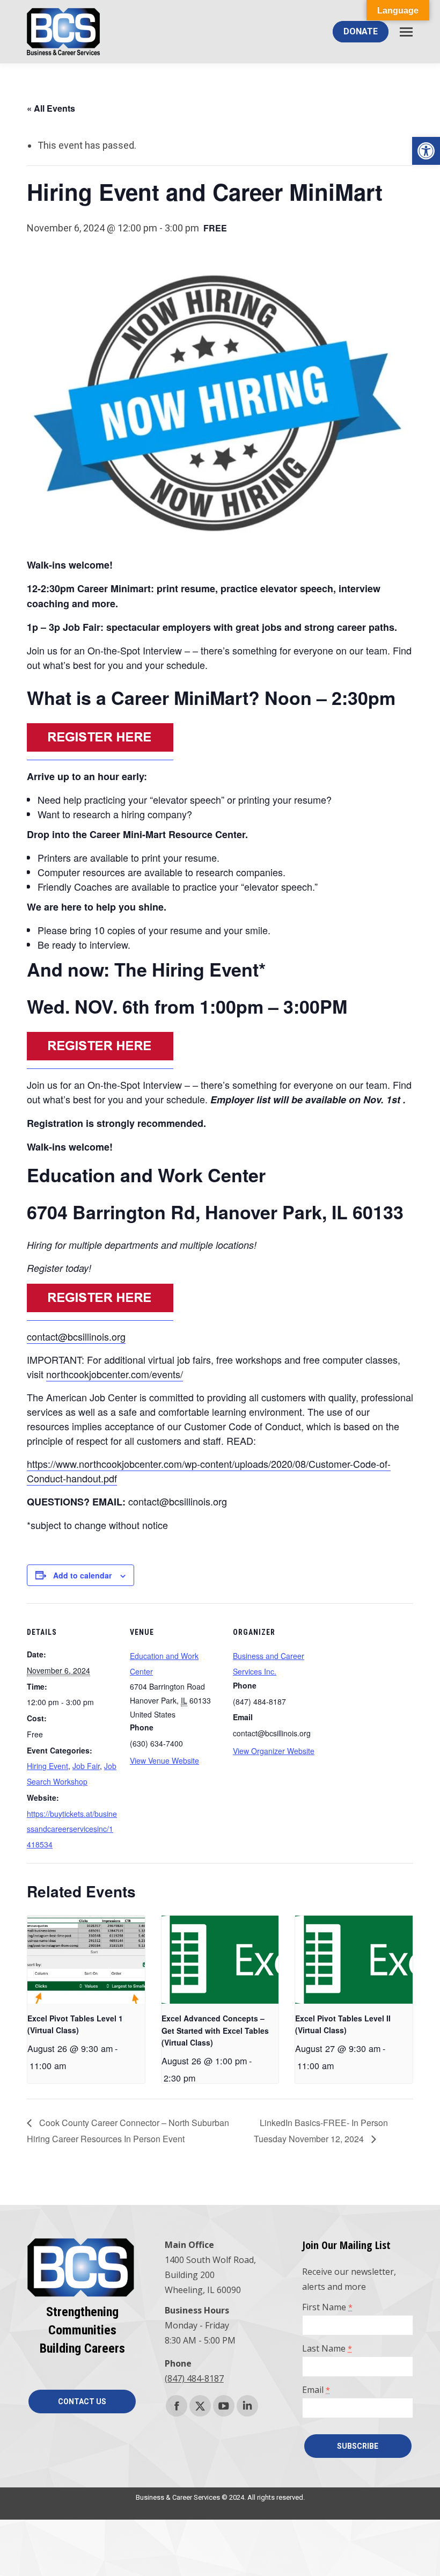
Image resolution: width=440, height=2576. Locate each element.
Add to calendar (82, 1575)
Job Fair (86, 1766)
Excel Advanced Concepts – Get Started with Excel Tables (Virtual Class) (215, 2030)
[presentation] (86, 1960)
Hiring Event (47, 1766)
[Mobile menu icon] (406, 32)
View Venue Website (164, 1760)
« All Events (51, 108)
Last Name (327, 2348)
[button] (426, 151)
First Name (327, 2307)
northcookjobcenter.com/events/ (115, 1374)
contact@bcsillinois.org (76, 1336)
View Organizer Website (274, 1751)
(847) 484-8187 (194, 2378)
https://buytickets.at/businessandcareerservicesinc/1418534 (72, 1829)
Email (316, 2390)
